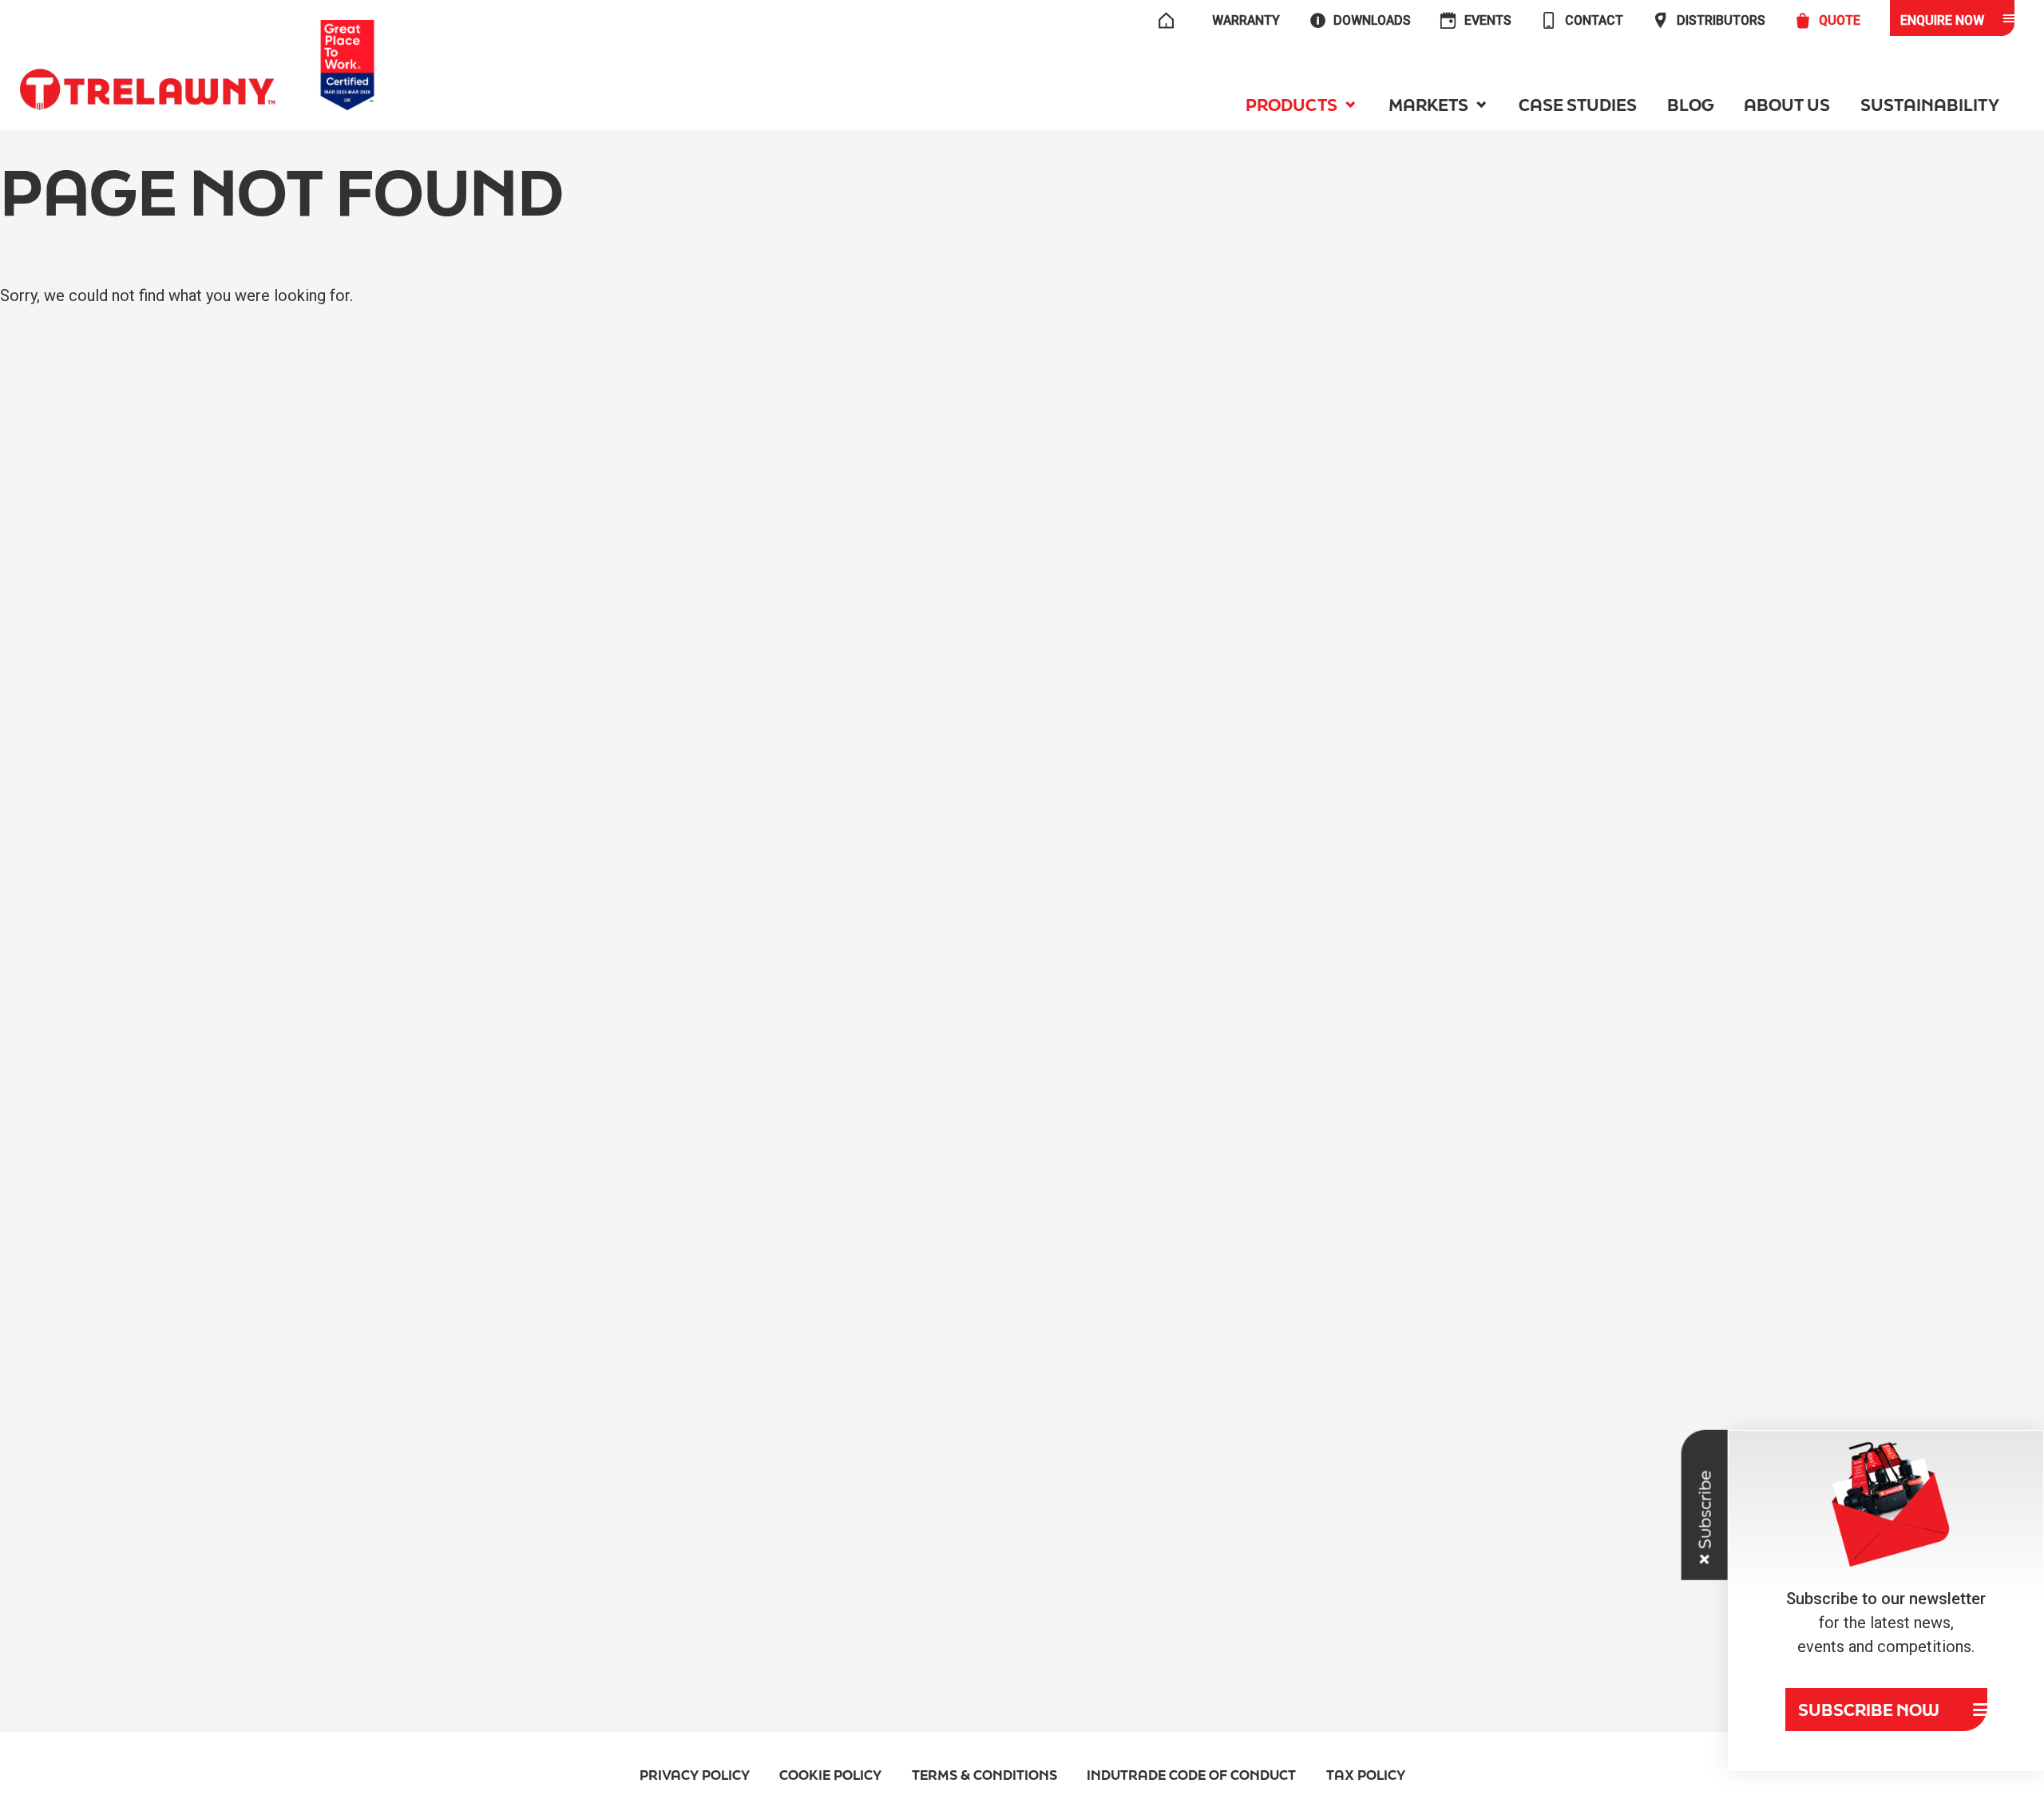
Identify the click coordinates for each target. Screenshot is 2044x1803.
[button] (1302, 105)
